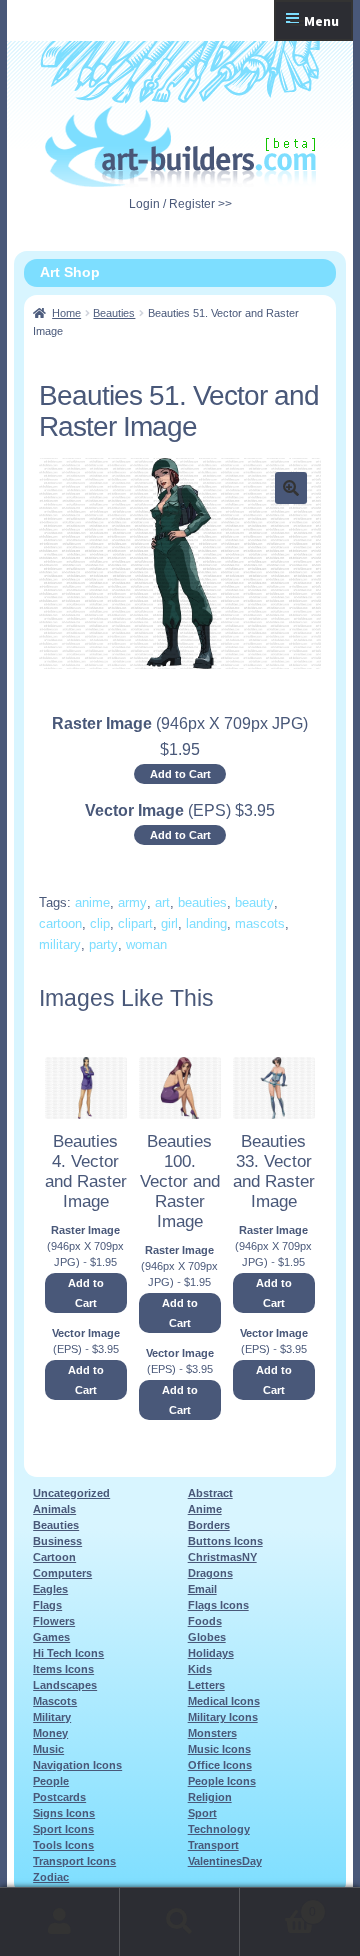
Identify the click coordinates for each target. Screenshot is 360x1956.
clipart (135, 923)
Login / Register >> (180, 204)
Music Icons (219, 1749)
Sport (202, 1813)
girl (169, 923)
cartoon (60, 923)
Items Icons (63, 1669)
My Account (60, 1922)
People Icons (222, 1781)
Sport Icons (63, 1829)
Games (51, 1637)
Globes (207, 1637)
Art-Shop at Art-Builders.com (180, 147)
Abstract (210, 1493)
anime (92, 902)
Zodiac (51, 1877)
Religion (210, 1797)
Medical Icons (224, 1701)
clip (100, 923)
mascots (260, 923)
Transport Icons (74, 1861)
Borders (209, 1525)
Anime (205, 1509)
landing (206, 923)
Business (57, 1541)
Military (52, 1717)
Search (180, 1922)
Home (66, 313)
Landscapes (65, 1685)
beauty (254, 902)
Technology (219, 1829)
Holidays (211, 1653)
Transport (213, 1845)
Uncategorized (71, 1493)
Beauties (114, 313)
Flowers (54, 1621)
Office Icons (220, 1765)
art (162, 902)
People (51, 1781)
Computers (62, 1573)
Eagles (50, 1589)
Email (202, 1589)
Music (48, 1749)
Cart (278, 1905)
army (132, 902)
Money (50, 1733)
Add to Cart (180, 774)
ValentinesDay (225, 1861)
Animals (54, 1509)
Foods (205, 1621)
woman (146, 944)
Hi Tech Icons (68, 1653)
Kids (200, 1669)
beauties (202, 902)
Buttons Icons (225, 1541)
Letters (206, 1685)
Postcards (59, 1797)
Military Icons (223, 1717)
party (103, 944)
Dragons (210, 1573)
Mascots (55, 1701)
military (60, 944)
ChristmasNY (222, 1557)
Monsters (212, 1733)
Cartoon (54, 1557)
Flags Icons (218, 1605)
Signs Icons (64, 1813)
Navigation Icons (77, 1765)
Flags (47, 1605)
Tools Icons (63, 1845)
